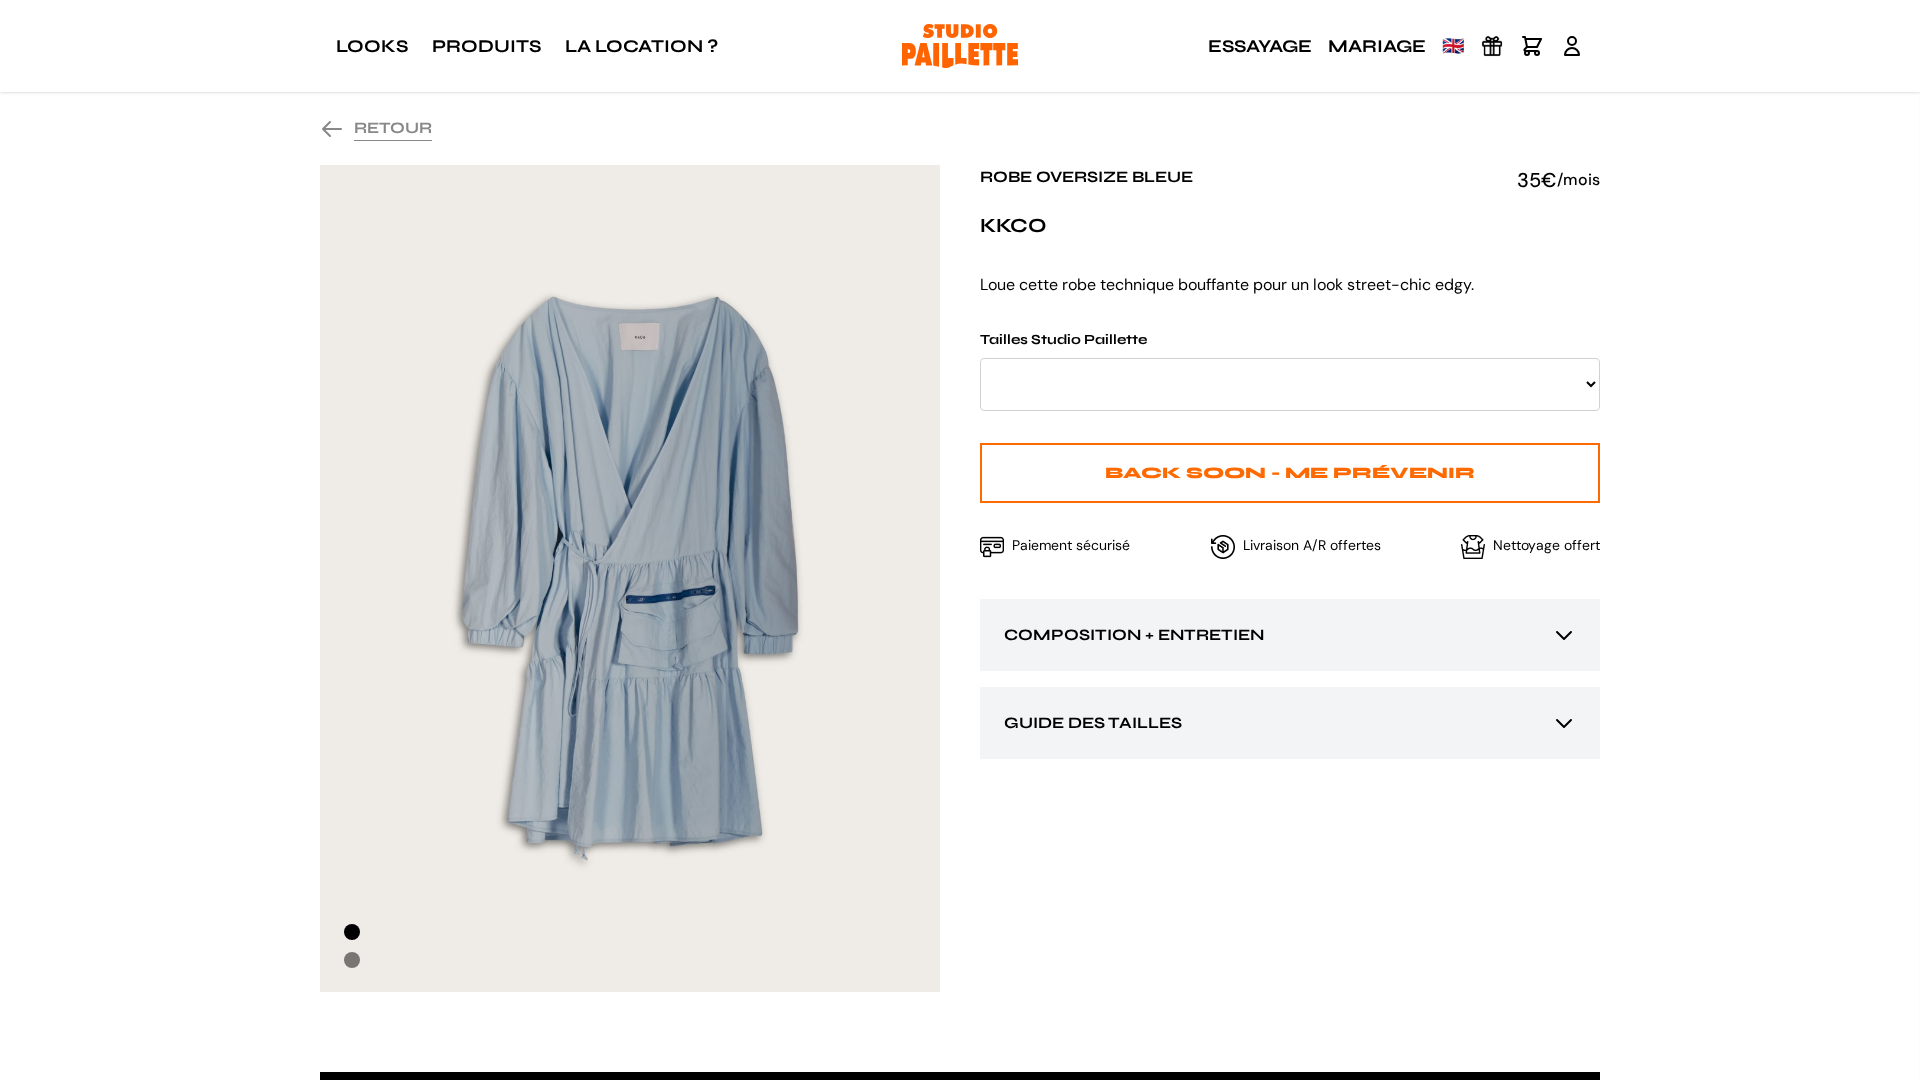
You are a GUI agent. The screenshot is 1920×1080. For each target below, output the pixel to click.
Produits (486, 46)
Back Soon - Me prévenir (1290, 472)
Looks (372, 46)
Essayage (1260, 46)
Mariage (1377, 46)
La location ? (641, 46)
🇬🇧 (1453, 46)
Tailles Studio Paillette (1063, 339)
